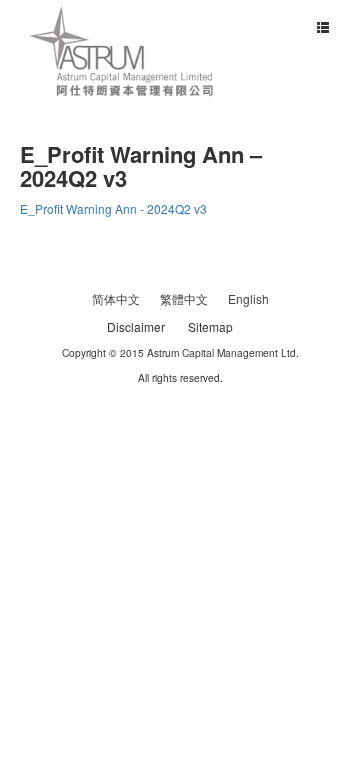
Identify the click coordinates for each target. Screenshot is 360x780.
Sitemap (210, 326)
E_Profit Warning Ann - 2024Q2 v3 (113, 208)
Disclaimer (136, 326)
